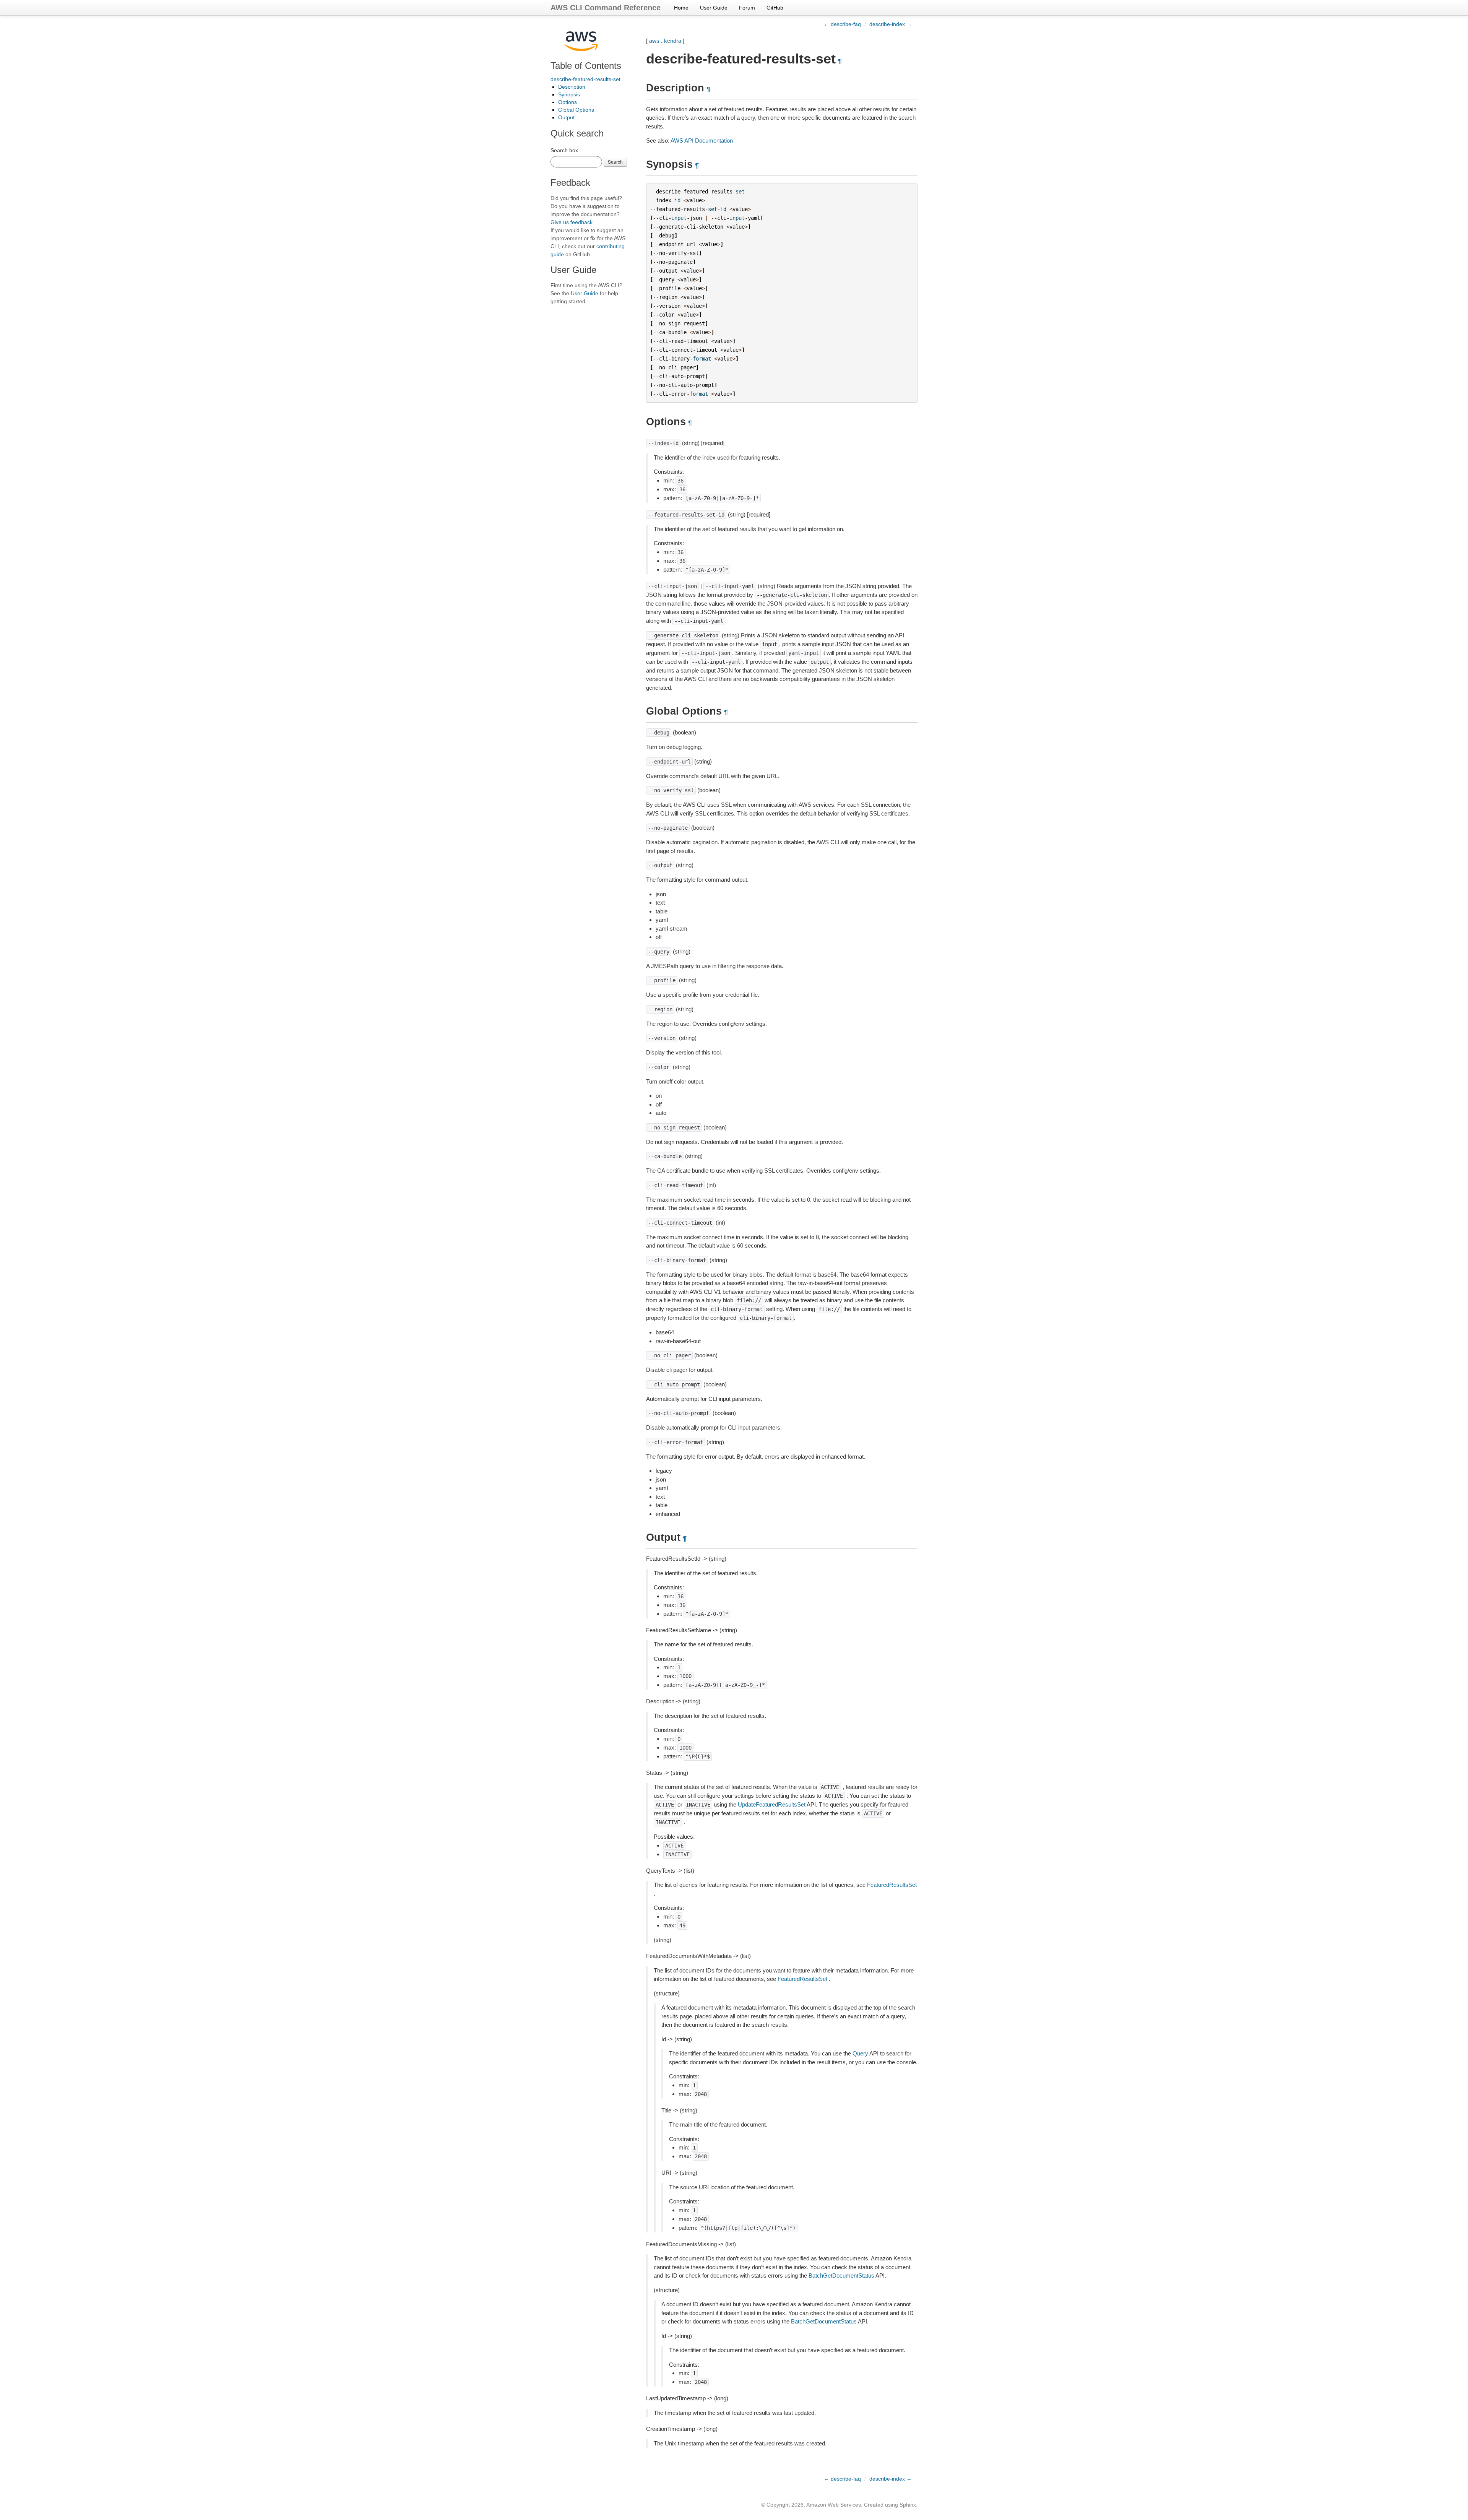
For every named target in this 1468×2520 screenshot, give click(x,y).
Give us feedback (572, 222)
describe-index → (891, 24)
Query (860, 2053)
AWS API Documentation (702, 141)
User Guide (714, 8)
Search (615, 162)
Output (566, 117)
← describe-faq (842, 24)
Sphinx (908, 2505)
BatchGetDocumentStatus (841, 2275)
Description (572, 87)
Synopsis (569, 94)
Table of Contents (586, 66)
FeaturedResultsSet (892, 1885)
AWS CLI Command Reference (606, 8)
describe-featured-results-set (585, 79)
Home (681, 8)
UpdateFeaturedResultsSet (772, 1804)
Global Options (576, 110)
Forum (747, 8)
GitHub (775, 8)
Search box (564, 150)
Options (568, 102)
